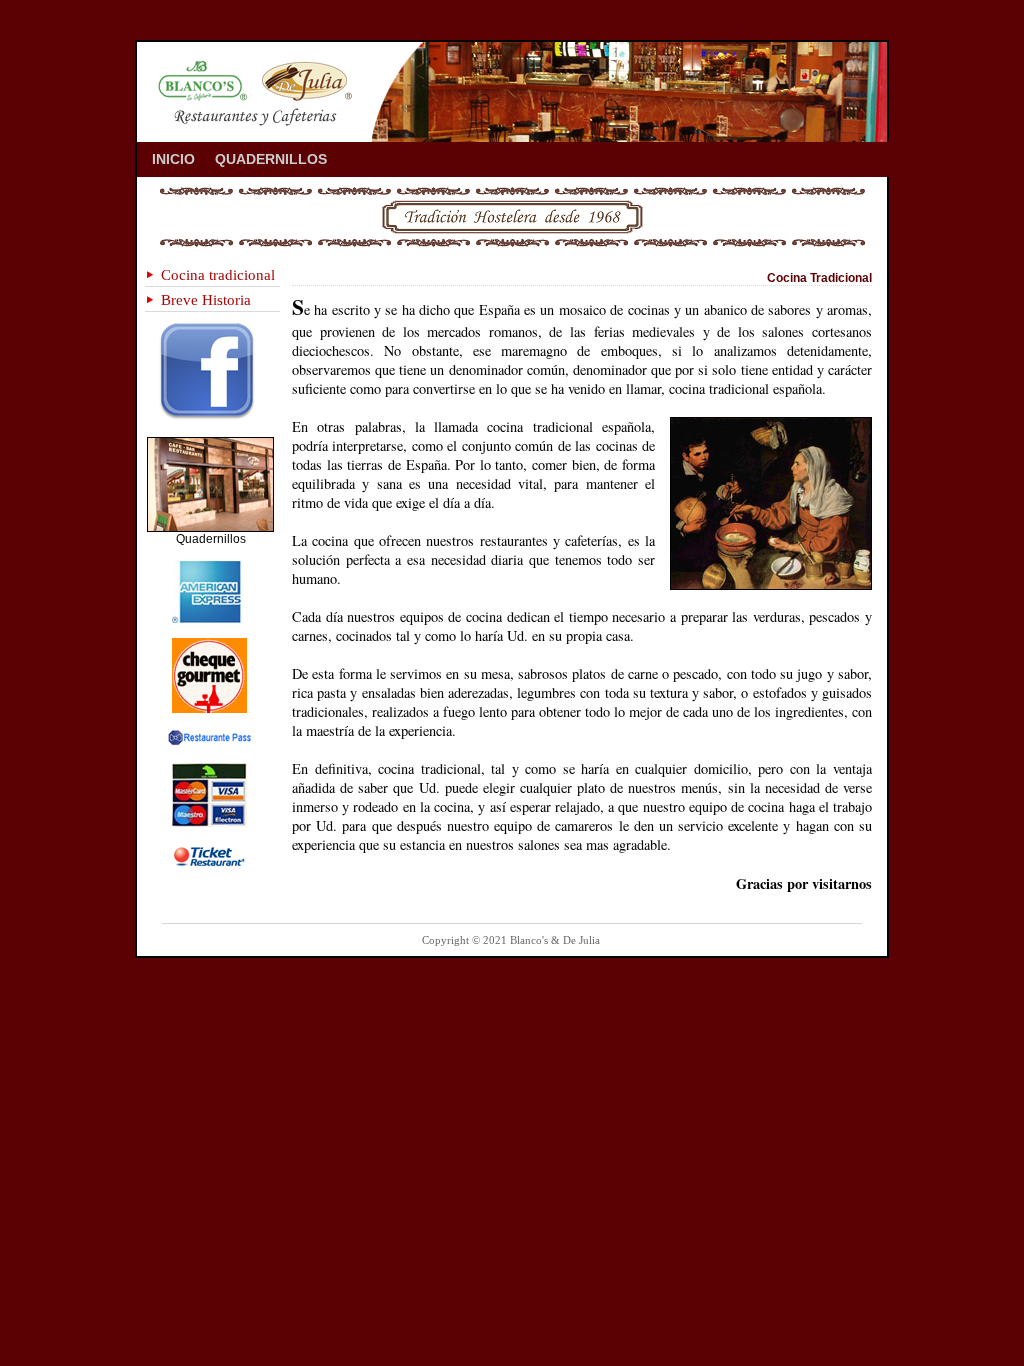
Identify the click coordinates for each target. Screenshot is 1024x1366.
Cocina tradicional (218, 274)
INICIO (173, 159)
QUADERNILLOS (271, 159)
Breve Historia (206, 299)
